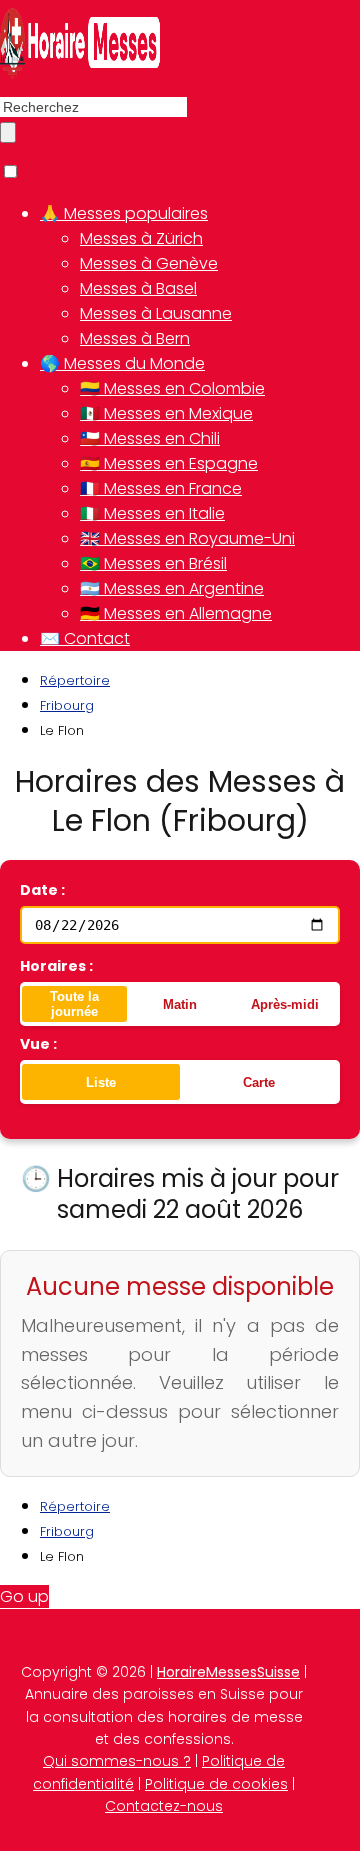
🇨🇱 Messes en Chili (150, 438)
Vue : (38, 1044)
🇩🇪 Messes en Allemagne (176, 613)
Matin (180, 1004)
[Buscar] (8, 132)
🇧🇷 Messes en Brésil (153, 563)
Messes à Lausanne (156, 313)
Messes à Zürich (141, 238)
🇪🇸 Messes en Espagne (169, 463)
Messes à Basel (138, 288)
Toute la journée (74, 1004)
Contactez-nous (164, 1806)
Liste (101, 1082)
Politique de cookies (216, 1784)
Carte (259, 1082)
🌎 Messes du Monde (122, 363)
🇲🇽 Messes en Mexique (166, 413)
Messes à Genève (149, 263)
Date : (42, 890)
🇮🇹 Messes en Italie (152, 513)
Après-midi (285, 1004)
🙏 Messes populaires (124, 213)
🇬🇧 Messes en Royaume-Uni (187, 538)
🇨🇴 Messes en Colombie (172, 388)
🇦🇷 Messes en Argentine (172, 588)
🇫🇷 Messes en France (161, 488)
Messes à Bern (135, 338)
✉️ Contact (85, 638)
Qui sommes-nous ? (117, 1761)
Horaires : (56, 966)
